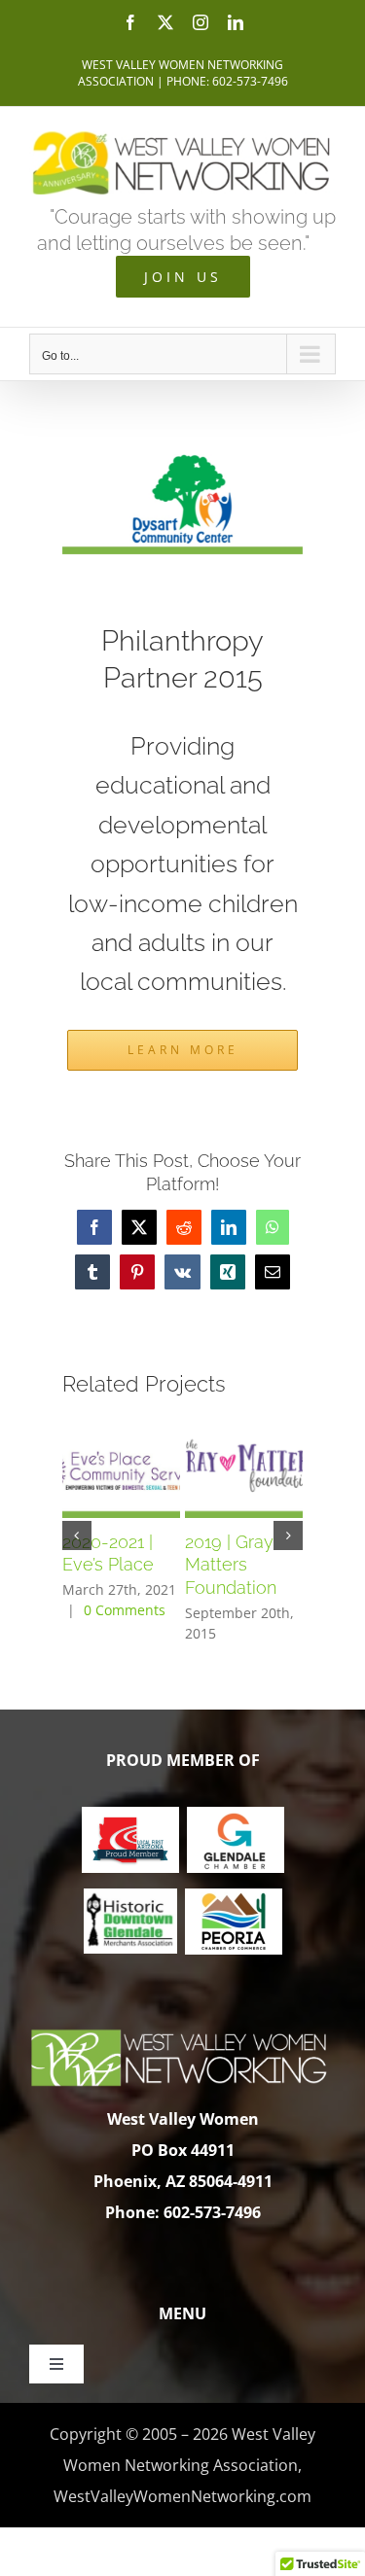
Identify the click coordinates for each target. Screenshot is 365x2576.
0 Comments (125, 1610)
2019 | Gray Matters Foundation (231, 1565)
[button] (77, 1535)
